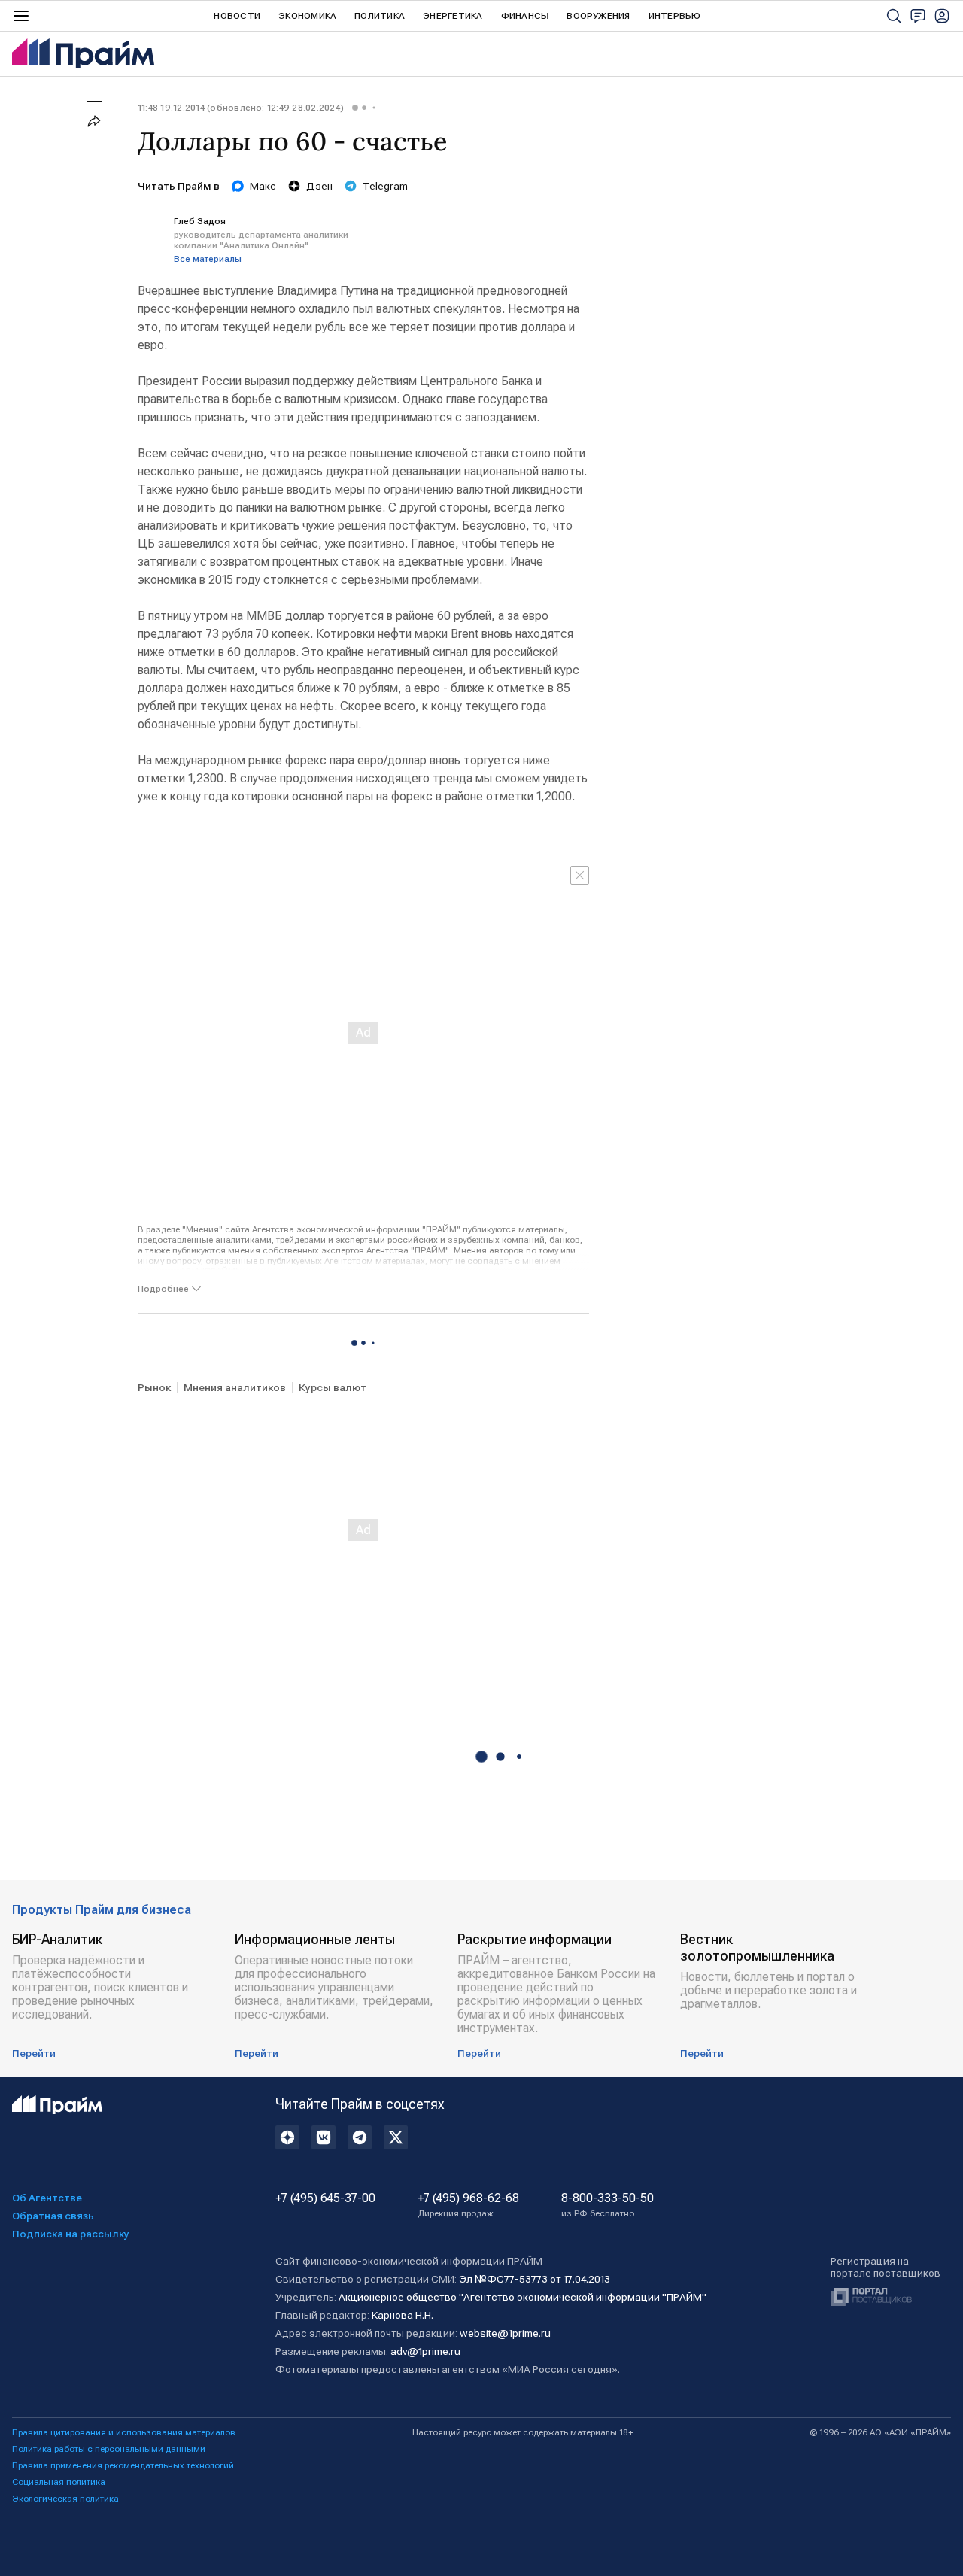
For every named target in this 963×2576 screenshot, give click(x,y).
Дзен (319, 186)
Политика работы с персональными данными (109, 2449)
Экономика (307, 16)
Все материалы (208, 259)
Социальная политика (59, 2482)
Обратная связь (53, 2216)
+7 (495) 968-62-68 (468, 2205)
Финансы (525, 16)
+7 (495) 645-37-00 (325, 2198)
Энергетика (453, 16)
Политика (380, 16)
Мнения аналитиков (235, 1387)
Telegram (385, 186)
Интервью (675, 16)
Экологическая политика (65, 2499)
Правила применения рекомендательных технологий (123, 2465)
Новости (237, 16)
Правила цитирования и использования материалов (124, 2432)
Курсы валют (333, 1387)
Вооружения (598, 16)
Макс (263, 186)
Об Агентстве (47, 2198)
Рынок (154, 1387)
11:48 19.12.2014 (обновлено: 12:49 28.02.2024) (241, 108)
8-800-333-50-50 (608, 2205)
